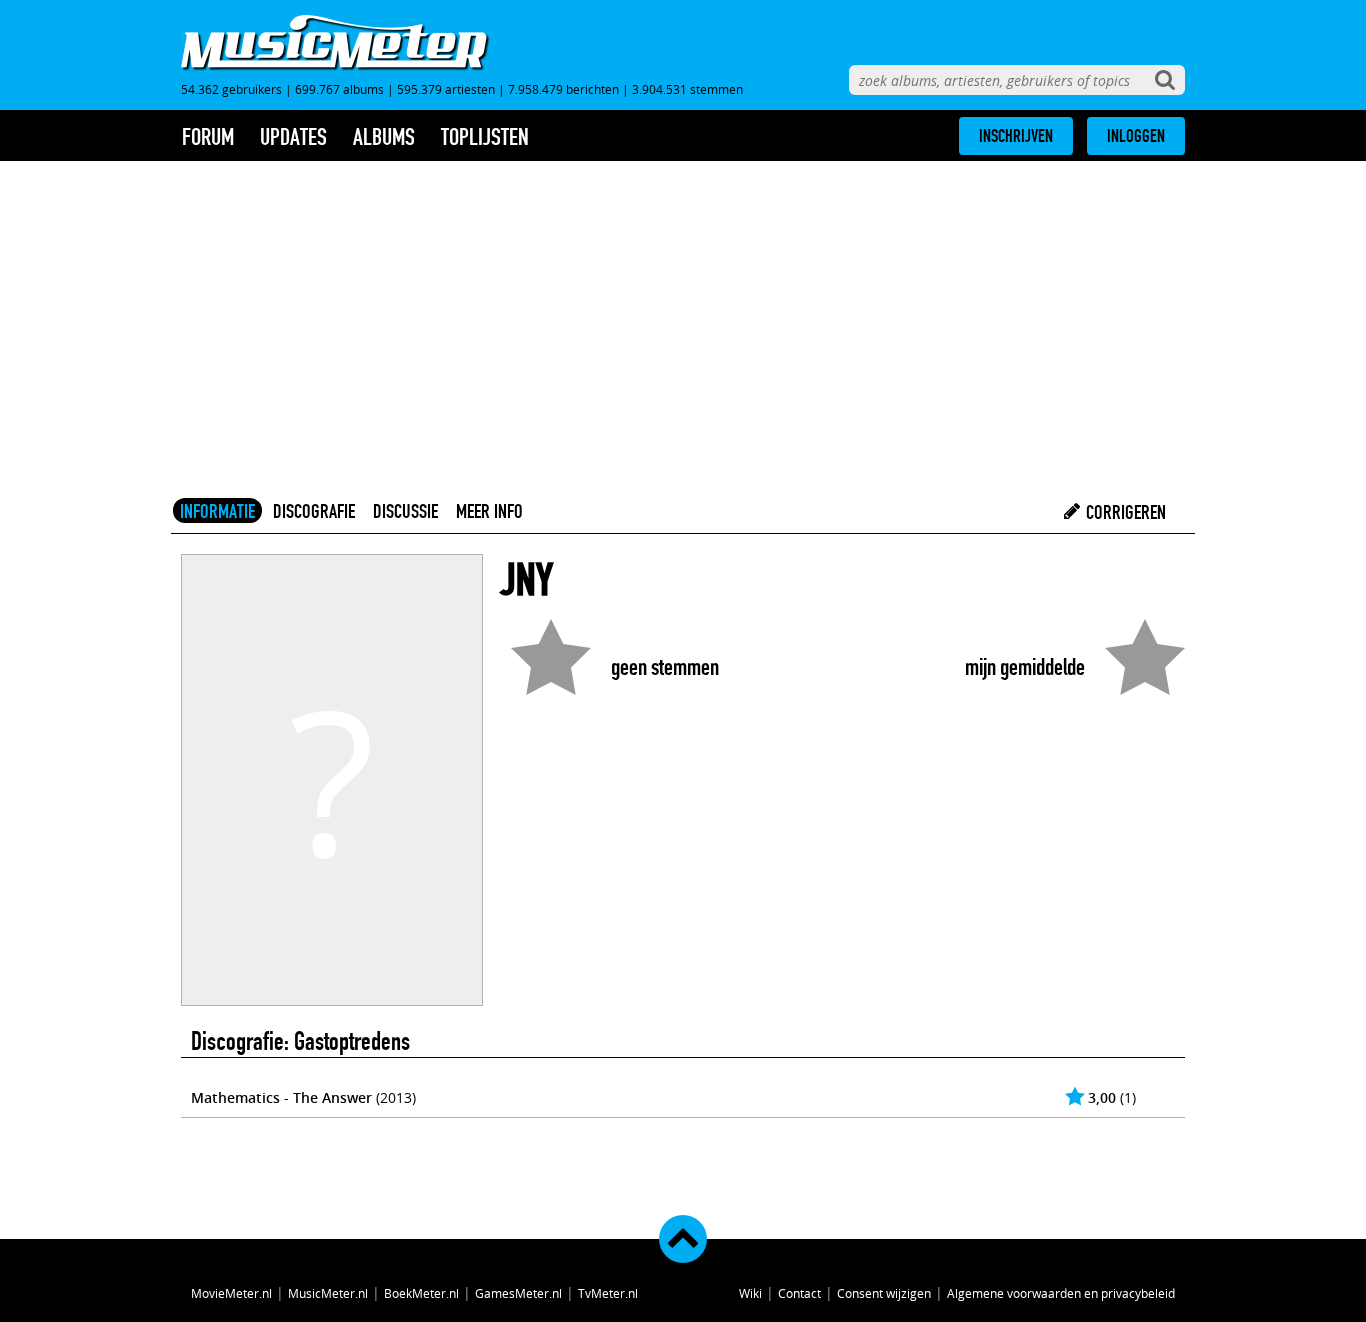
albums (384, 137)
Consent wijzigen (884, 1293)
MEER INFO (489, 511)
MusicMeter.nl (328, 1293)
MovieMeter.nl (231, 1293)
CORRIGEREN (1124, 512)
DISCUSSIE (405, 511)
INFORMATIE (217, 511)
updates (293, 137)
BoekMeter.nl (421, 1293)
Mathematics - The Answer (281, 1097)
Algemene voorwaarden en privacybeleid (1061, 1293)
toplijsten (485, 137)
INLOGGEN (1136, 136)
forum (208, 137)
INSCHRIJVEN (1016, 136)
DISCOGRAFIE (314, 511)
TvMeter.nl (608, 1293)
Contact (799, 1293)
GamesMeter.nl (518, 1293)
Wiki (750, 1293)
